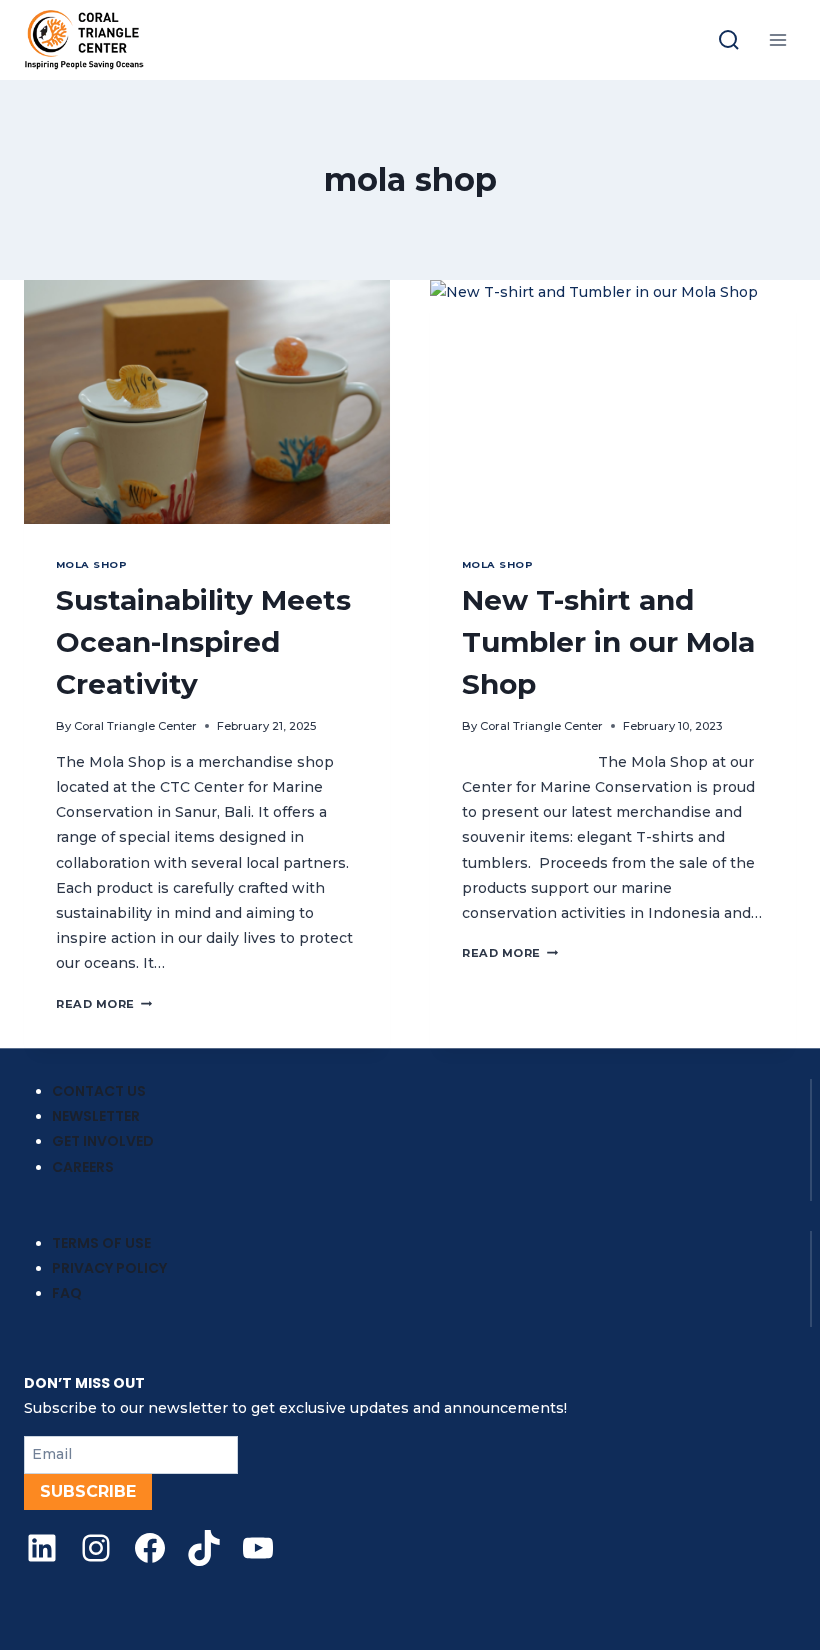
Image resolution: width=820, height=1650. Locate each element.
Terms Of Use (101, 1243)
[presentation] (207, 402)
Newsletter (96, 1116)
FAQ (67, 1293)
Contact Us (99, 1091)
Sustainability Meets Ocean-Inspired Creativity (203, 642)
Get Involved (103, 1141)
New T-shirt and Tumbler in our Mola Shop (608, 642)
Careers (83, 1167)
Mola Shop (91, 564)
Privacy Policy (109, 1268)
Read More (104, 1004)
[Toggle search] (729, 40)
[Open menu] (777, 39)
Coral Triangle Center (135, 726)
